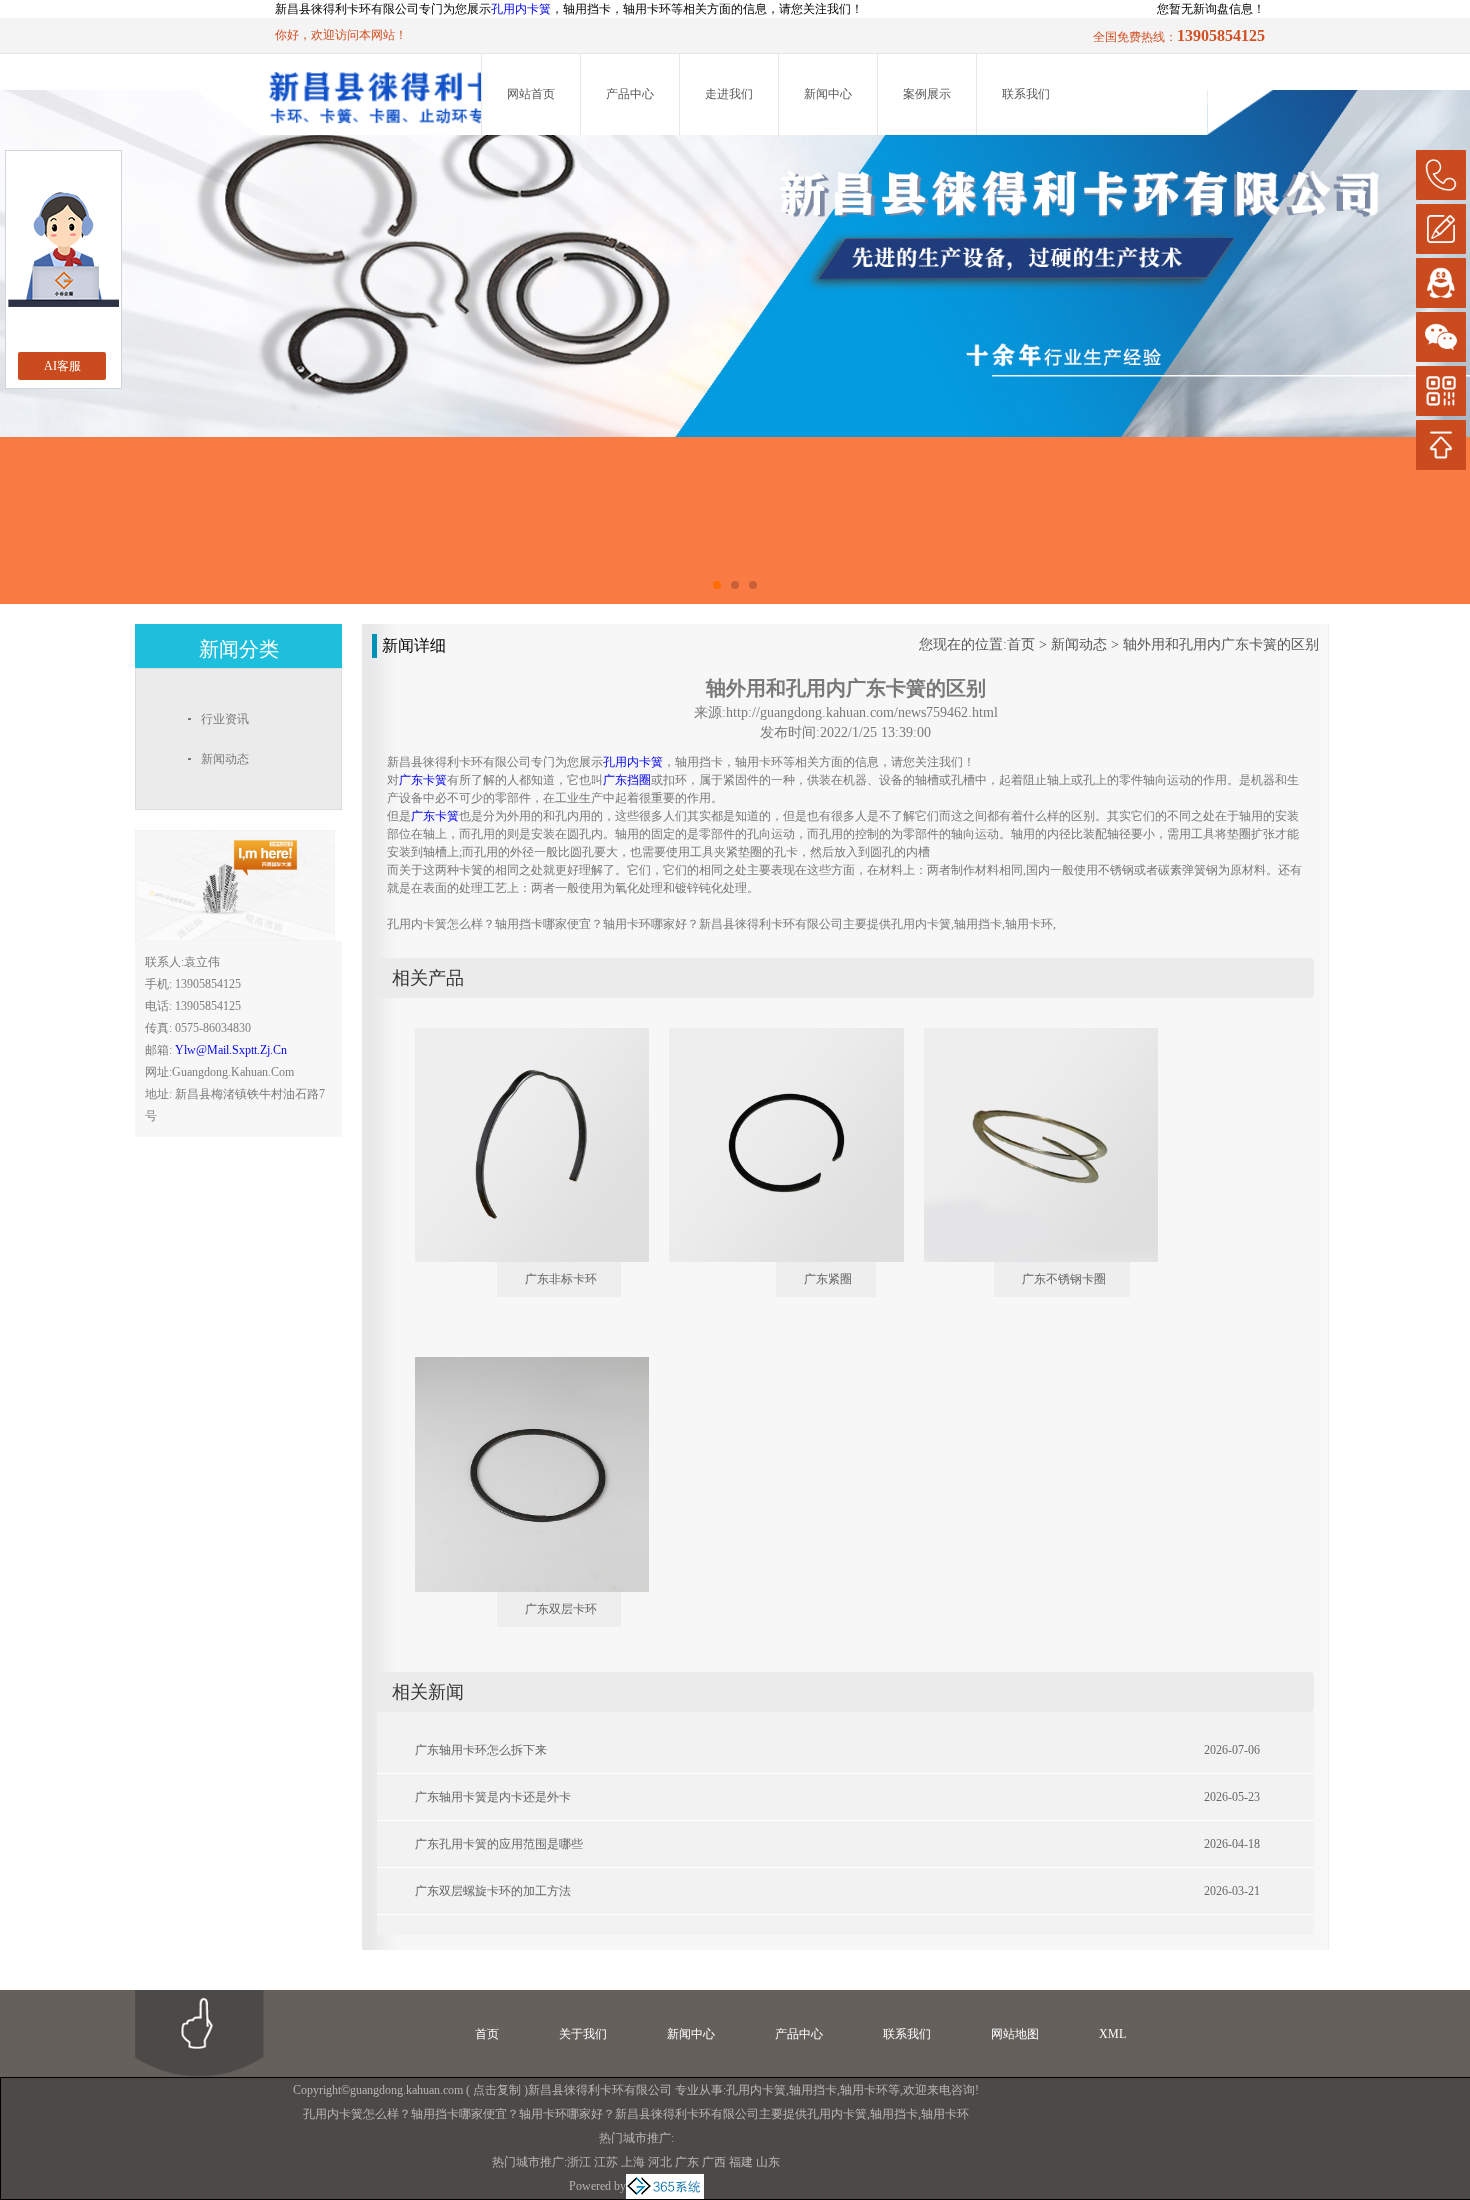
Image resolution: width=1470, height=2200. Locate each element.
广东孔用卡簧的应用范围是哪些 (499, 1844)
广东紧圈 (828, 1279)
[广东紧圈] (772, 1036)
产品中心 (630, 94)
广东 (687, 2162)
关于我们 (583, 2034)
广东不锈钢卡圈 (1064, 1279)
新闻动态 (1079, 644)
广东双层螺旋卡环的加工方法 (493, 1891)
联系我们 (1026, 94)
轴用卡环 (864, 2090)
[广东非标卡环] (518, 1036)
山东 (768, 2162)
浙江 (579, 2162)
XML (1112, 2034)
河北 (660, 2162)
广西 (714, 2162)
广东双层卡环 (561, 1609)
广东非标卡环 (561, 1279)
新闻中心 (828, 94)
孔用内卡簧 (521, 9)
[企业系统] (665, 2186)
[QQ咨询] (1441, 283)
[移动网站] (1441, 391)
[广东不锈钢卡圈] (1027, 1036)
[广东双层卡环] (518, 1365)
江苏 (606, 2162)
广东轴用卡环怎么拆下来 (481, 1750)
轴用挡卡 (813, 2090)
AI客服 (62, 366)
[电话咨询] (1441, 175)
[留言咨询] (1441, 229)
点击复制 (497, 2090)
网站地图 (1015, 2034)
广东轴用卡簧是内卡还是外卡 (493, 1797)
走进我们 (729, 94)
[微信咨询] (1441, 337)
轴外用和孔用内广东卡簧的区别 (1221, 644)
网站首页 (531, 94)
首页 (1021, 644)
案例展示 (927, 94)
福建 (741, 2162)
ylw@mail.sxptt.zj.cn (231, 1050)
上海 (633, 2162)
